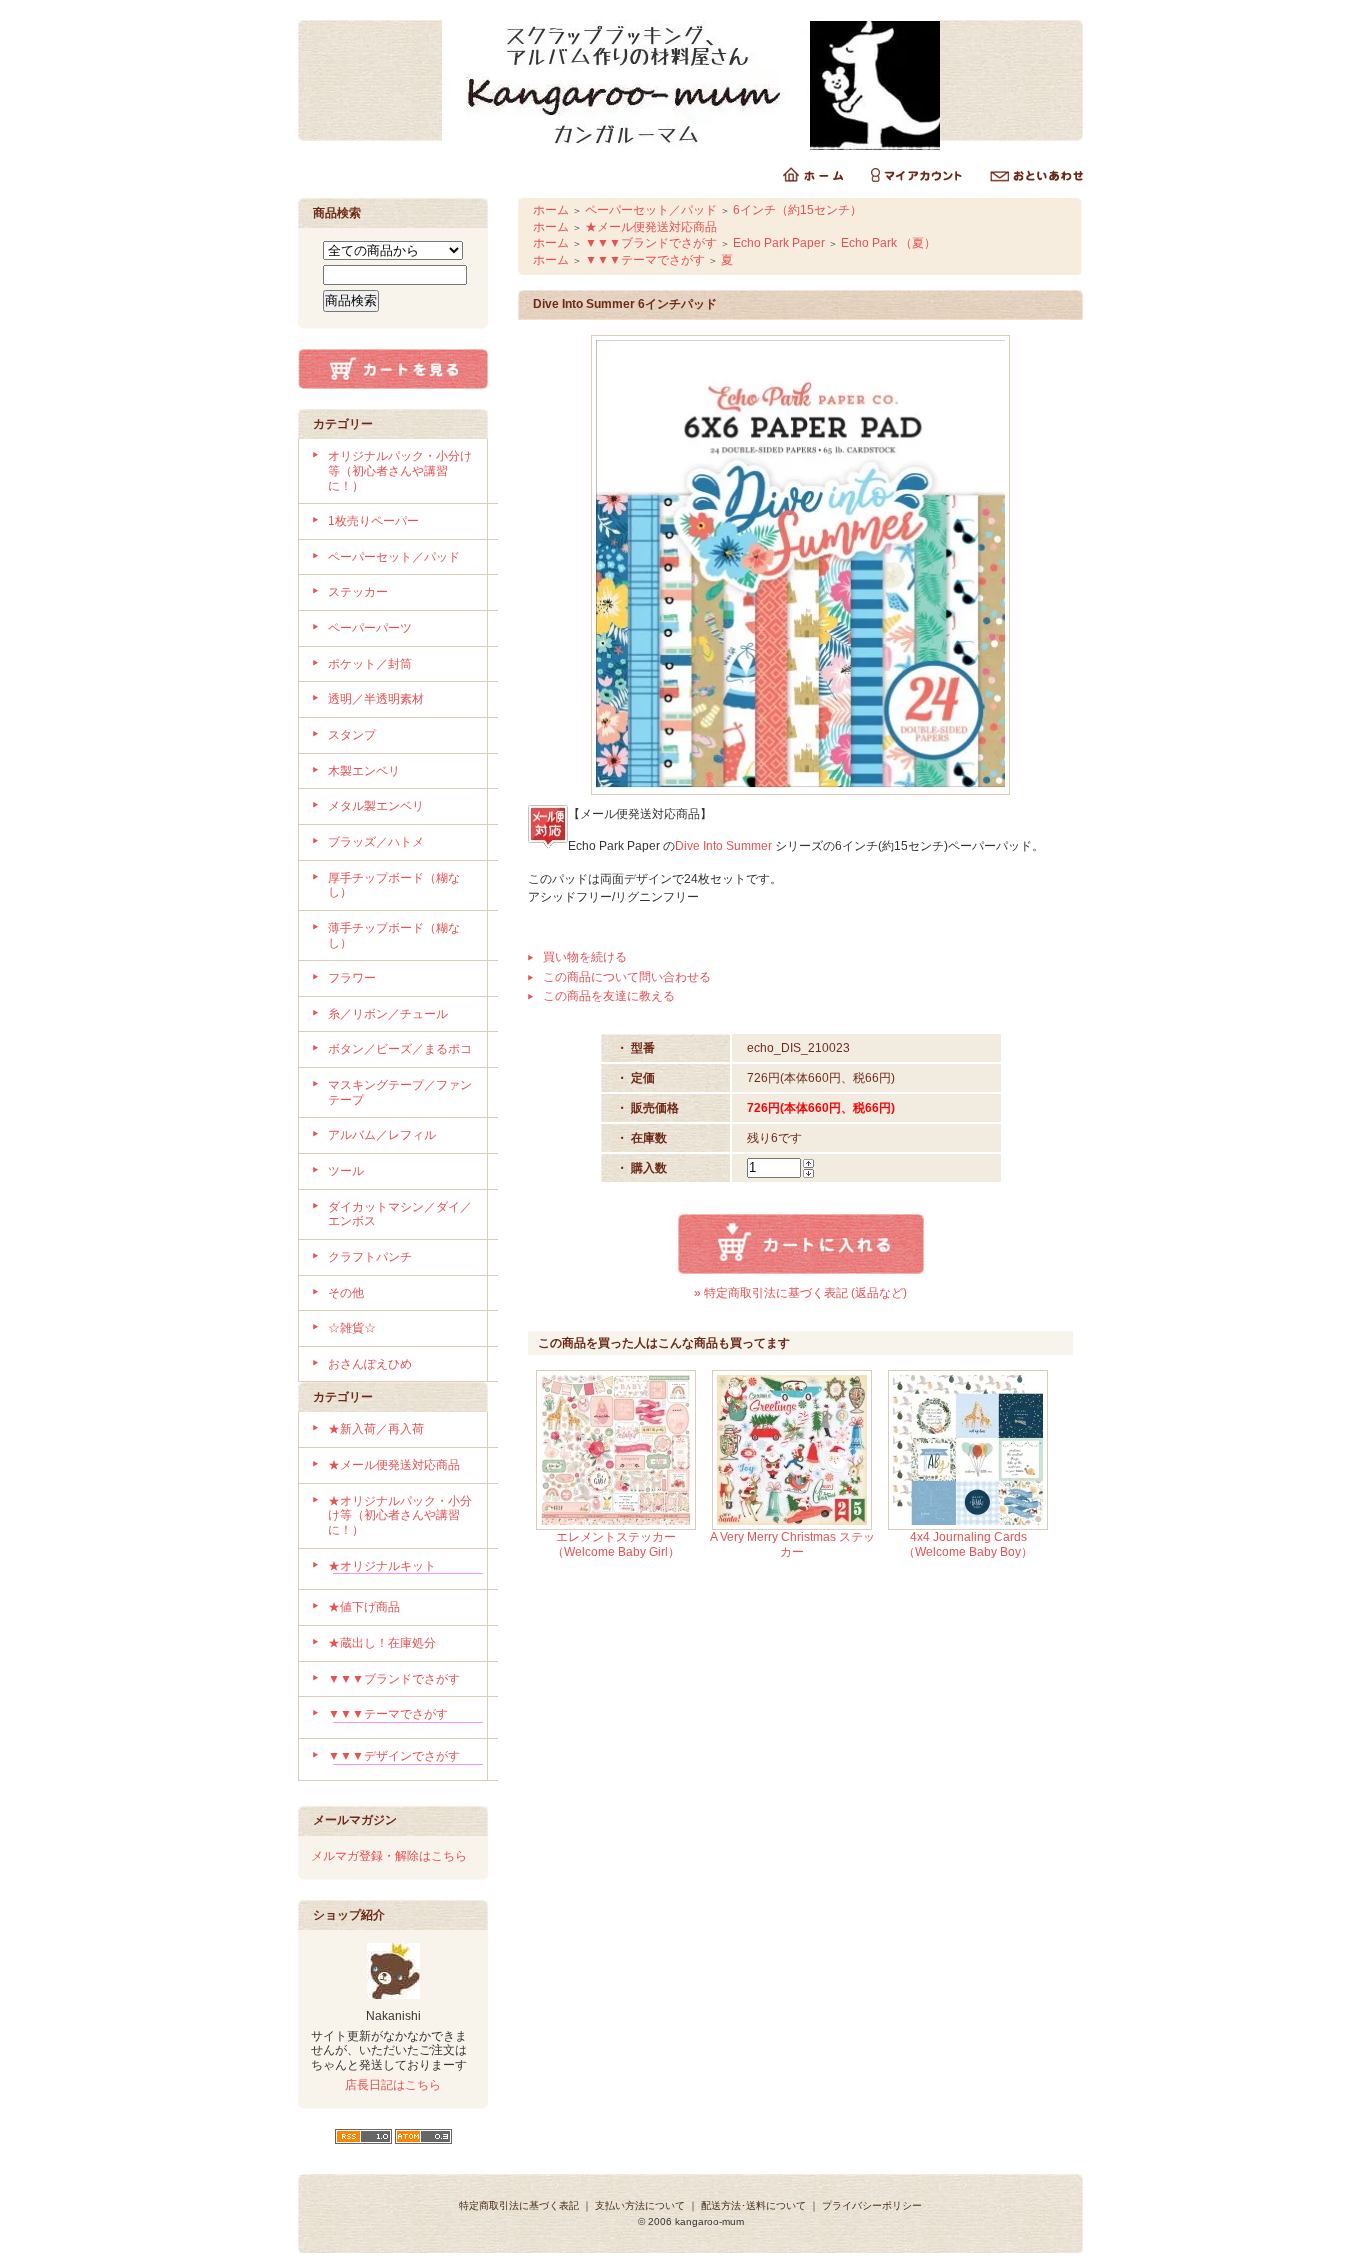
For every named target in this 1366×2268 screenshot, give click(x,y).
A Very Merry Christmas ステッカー (792, 1544)
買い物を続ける (585, 957)
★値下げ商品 (364, 1607)
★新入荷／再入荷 (376, 1429)
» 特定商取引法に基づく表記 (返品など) (800, 1293)
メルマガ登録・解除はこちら (389, 1856)
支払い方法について (640, 2205)
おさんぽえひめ (370, 1364)
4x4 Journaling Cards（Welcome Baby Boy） (968, 1544)
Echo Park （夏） (888, 243)
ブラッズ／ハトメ (376, 842)
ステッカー (358, 592)
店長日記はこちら (393, 2085)
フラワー (352, 978)
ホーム (551, 210)
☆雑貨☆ (352, 1328)
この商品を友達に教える (609, 996)
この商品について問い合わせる (627, 977)
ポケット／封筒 (370, 664)
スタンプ (352, 735)
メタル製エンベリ (376, 806)
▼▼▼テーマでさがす (388, 1714)
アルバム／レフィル (382, 1135)
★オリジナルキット (382, 1566)
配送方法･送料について (753, 2205)
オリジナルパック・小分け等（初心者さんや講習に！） (400, 470)
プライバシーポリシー (872, 2205)
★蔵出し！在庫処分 (382, 1643)
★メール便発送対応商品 (394, 1465)
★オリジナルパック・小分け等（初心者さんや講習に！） (400, 1515)
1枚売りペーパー (373, 521)
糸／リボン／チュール (388, 1014)
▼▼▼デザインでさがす (394, 1756)
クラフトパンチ (370, 1257)
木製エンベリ (364, 771)
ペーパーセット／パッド (394, 557)
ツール (346, 1171)
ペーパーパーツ (370, 628)
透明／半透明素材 (376, 699)
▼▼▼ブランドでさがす (394, 1679)
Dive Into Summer (723, 846)
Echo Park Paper (779, 243)
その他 (346, 1293)
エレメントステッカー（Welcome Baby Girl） (616, 1544)
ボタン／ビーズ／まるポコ (400, 1049)
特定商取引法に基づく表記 (519, 2205)
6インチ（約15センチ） (797, 210)
